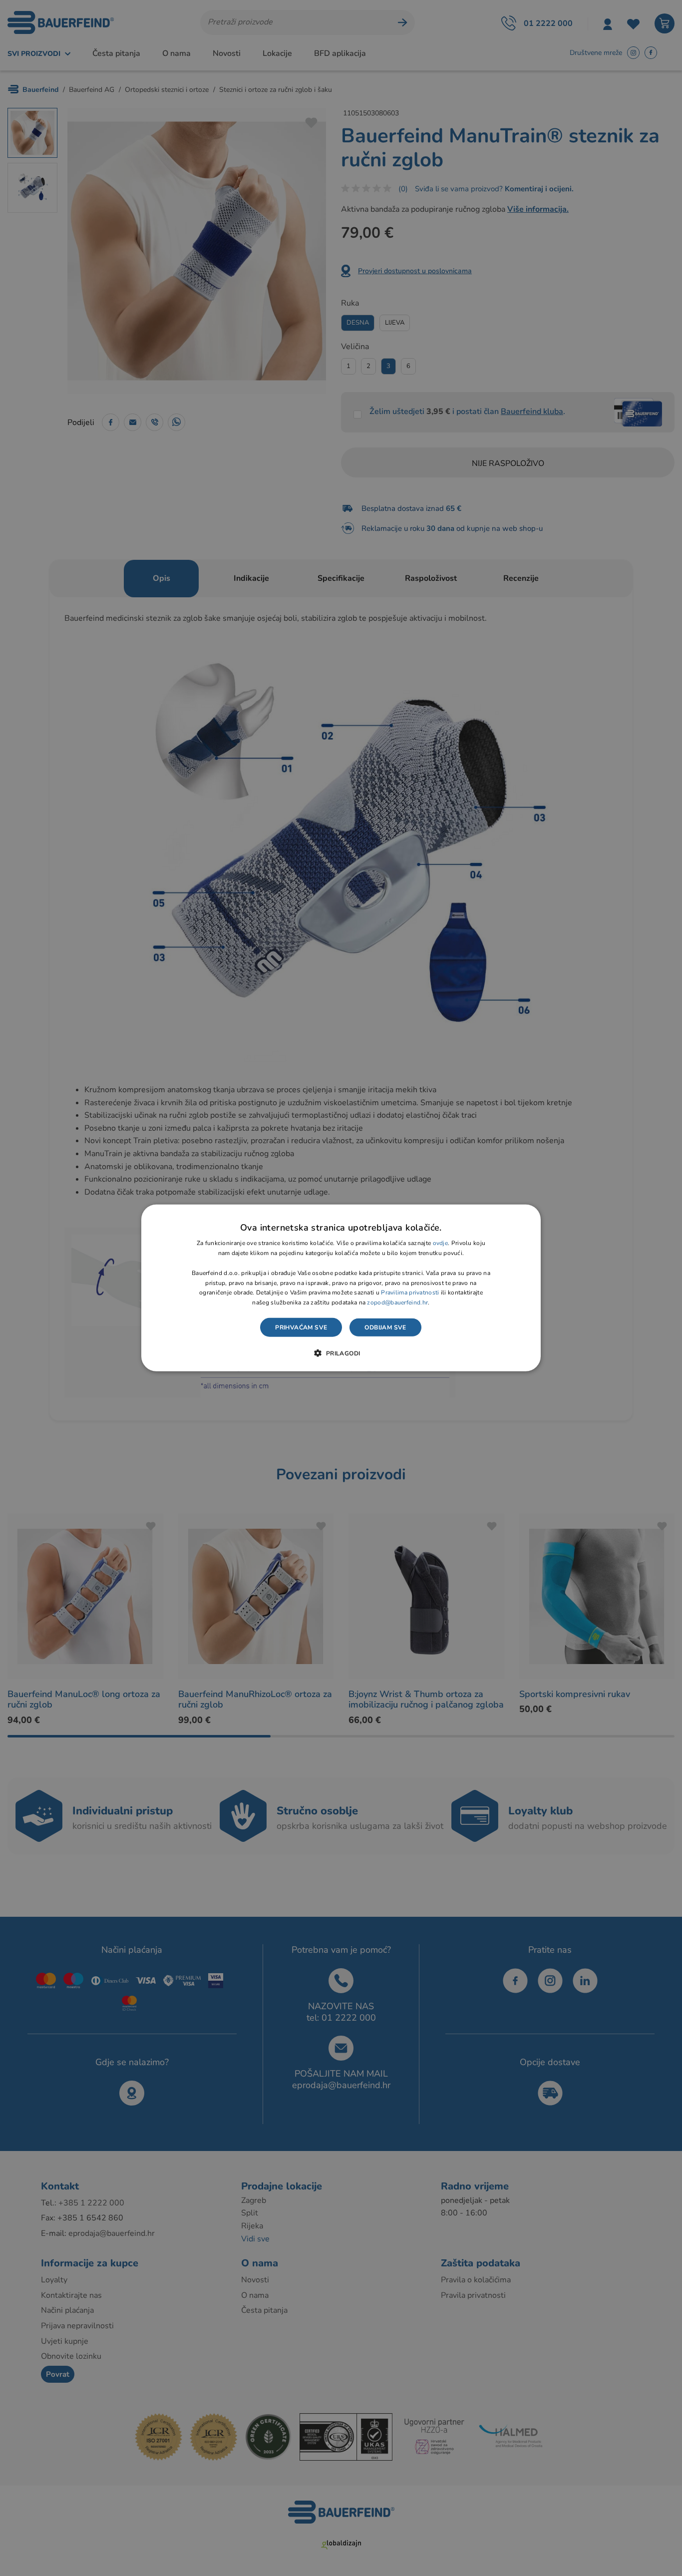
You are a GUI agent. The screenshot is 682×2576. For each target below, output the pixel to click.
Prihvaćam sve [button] (301, 1327)
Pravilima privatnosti (410, 1292)
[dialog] (341, 1288)
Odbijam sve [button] (385, 1327)
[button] (341, 1353)
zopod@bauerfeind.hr (397, 1302)
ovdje (441, 1243)
